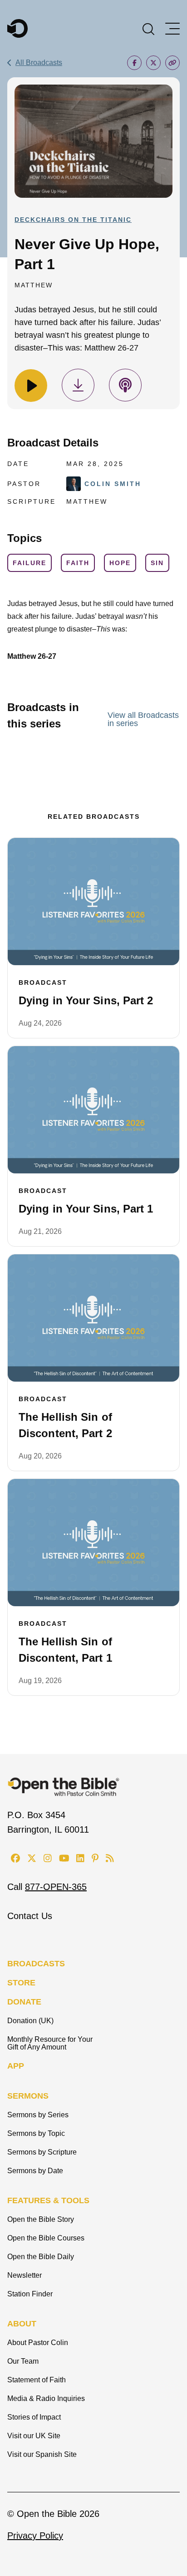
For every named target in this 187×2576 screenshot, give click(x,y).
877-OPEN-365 (56, 1887)
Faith (78, 563)
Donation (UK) (30, 2021)
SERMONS (28, 2096)
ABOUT (22, 2324)
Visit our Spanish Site (42, 2454)
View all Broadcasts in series (143, 719)
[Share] (134, 63)
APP (16, 2066)
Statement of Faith (37, 2380)
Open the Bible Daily (41, 2257)
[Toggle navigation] (172, 29)
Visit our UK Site (34, 2436)
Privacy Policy (35, 2536)
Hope (120, 563)
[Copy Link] (172, 63)
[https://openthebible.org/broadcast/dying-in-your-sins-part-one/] (93, 1110)
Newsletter (25, 2275)
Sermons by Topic (36, 2133)
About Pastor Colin (38, 2343)
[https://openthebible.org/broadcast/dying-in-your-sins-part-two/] (93, 902)
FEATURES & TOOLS (48, 2200)
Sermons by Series (38, 2115)
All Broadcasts (39, 63)
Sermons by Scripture (42, 2152)
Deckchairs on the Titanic (73, 220)
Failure (30, 563)
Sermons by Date (35, 2171)
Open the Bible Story (41, 2219)
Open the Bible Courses (46, 2238)
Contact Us (30, 1916)
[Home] (17, 28)
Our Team (23, 2361)
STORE (21, 1983)
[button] (148, 28)
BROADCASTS (36, 1964)
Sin (157, 563)
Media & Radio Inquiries (46, 2398)
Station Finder (30, 2294)
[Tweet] (153, 63)
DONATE (24, 2002)
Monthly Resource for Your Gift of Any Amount (50, 2043)
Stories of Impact (34, 2417)
